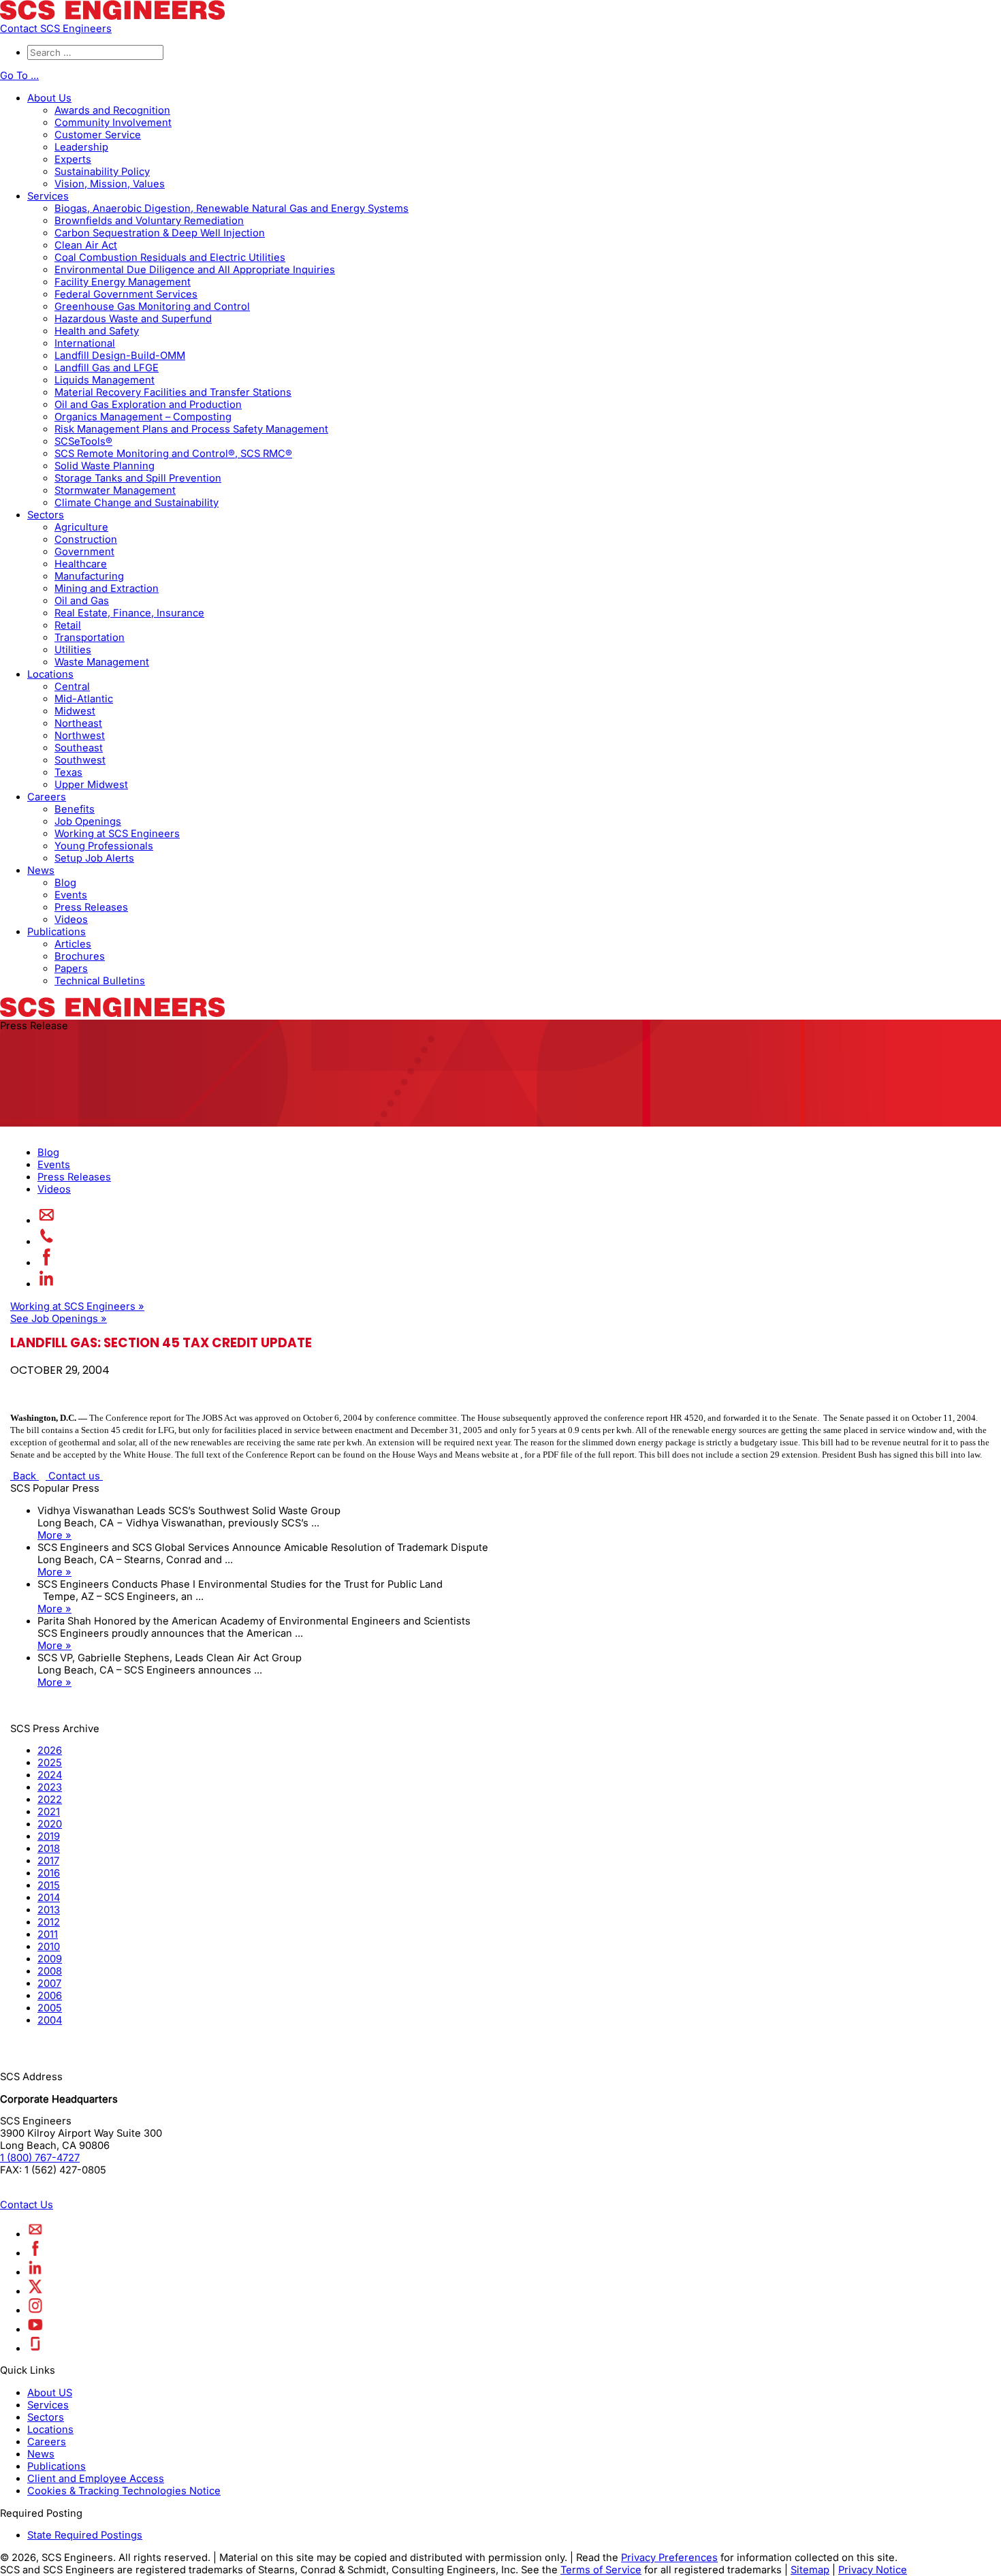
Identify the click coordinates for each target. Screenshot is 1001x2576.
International (85, 343)
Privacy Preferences (669, 2558)
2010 (49, 1947)
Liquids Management (105, 380)
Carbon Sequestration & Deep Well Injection (160, 233)
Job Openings (88, 821)
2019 (49, 1836)
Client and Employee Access (96, 2479)
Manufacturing (89, 576)
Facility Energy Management (123, 282)
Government (84, 552)
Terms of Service (601, 2570)
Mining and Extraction (107, 588)
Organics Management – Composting (143, 417)
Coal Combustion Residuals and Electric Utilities (170, 257)
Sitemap (810, 2570)
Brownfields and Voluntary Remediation (149, 221)
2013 (49, 1910)
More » (54, 1535)
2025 (50, 1763)
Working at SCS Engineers (117, 834)
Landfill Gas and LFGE (107, 368)
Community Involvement (113, 123)
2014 (49, 1898)
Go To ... (19, 76)
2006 (50, 1996)
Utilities (73, 650)
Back (25, 1476)
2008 (50, 1971)
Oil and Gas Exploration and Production (148, 405)
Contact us (74, 1476)
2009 (50, 1959)
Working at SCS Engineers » (77, 1306)
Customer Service (98, 135)
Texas (68, 772)
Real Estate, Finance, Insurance (129, 613)
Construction (86, 539)
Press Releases (91, 907)
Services (48, 196)
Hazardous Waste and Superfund (133, 319)
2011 (48, 1934)
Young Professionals (104, 846)
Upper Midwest (91, 785)
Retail (68, 625)
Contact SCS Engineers (56, 29)
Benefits (75, 809)
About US (50, 2393)
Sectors (46, 515)
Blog (65, 883)
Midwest (75, 711)
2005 (50, 2008)
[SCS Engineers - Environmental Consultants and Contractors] (112, 16)
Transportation (90, 638)
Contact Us (27, 2205)
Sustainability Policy (102, 172)
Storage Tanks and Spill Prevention (138, 478)
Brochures (80, 956)
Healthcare (81, 564)
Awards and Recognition (112, 110)
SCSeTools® (83, 441)
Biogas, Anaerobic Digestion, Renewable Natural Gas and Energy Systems (232, 208)
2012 (49, 1922)
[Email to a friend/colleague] (47, 1221)
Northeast (78, 723)
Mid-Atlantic (84, 699)
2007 (49, 1983)
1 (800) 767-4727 (40, 2158)
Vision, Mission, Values (110, 184)
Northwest (80, 736)
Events (71, 895)
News (41, 870)
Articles (73, 944)
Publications (57, 932)
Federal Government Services (126, 294)
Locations (50, 674)
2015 (49, 1885)
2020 (50, 1824)
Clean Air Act (86, 245)
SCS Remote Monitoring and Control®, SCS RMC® (173, 454)
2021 (49, 1812)
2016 (49, 1873)
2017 (48, 1861)
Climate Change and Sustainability (137, 503)
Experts (73, 159)
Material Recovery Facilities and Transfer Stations (173, 392)
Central (72, 687)
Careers (47, 797)
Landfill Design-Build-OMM (120, 356)
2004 (50, 2020)
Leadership (81, 147)
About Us (49, 98)
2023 (50, 1787)
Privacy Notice (873, 2570)
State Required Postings (85, 2535)
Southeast (79, 748)
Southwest (80, 760)
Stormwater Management (115, 490)
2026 (50, 1750)
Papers (71, 969)
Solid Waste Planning (105, 466)
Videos (71, 920)
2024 (50, 1775)
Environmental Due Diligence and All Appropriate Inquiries (195, 270)
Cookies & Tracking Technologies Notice (124, 2491)
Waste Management (102, 662)
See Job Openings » (59, 1319)
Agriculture (81, 527)
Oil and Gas (82, 601)
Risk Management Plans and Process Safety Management (191, 429)
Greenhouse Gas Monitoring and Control (152, 307)
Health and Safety (97, 331)
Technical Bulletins (100, 981)
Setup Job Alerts (94, 858)
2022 (50, 1800)
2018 (49, 1849)
